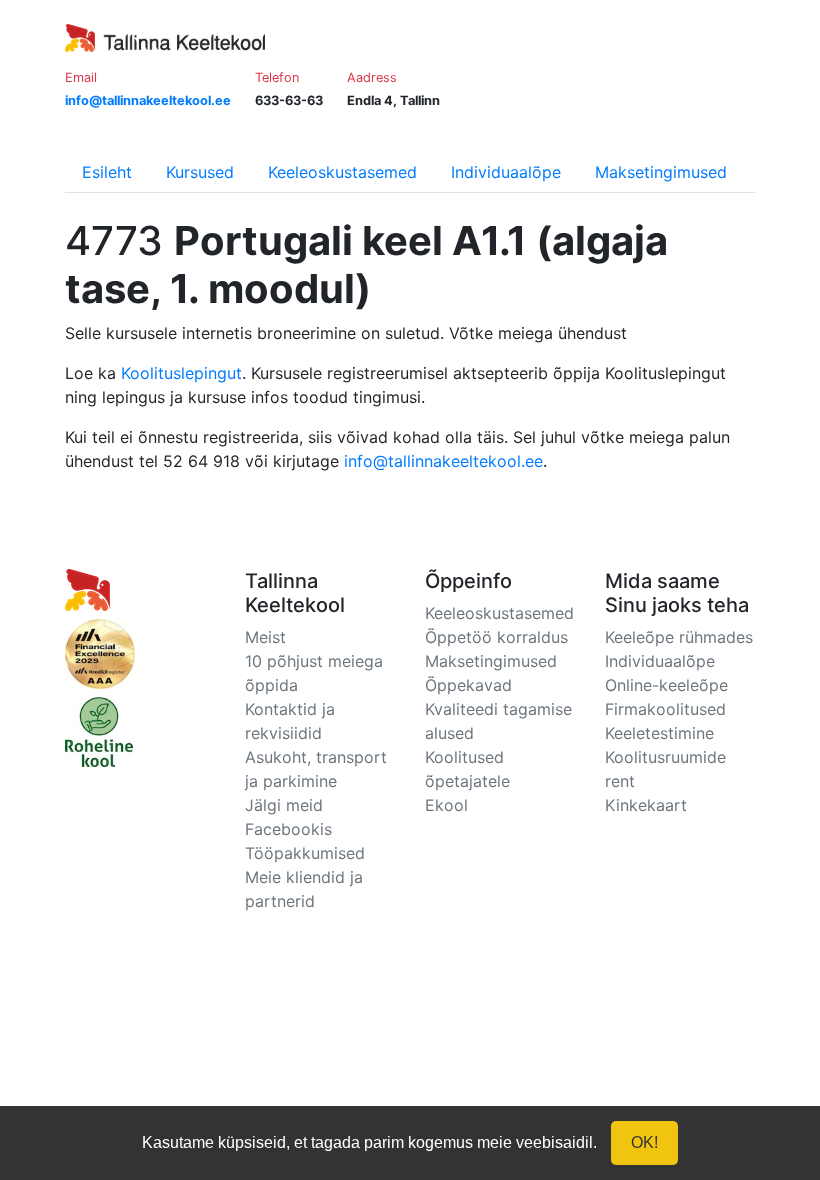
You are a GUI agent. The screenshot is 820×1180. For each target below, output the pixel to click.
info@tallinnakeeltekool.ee (443, 461)
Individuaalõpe (506, 172)
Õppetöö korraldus (496, 637)
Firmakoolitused (665, 709)
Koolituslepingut (181, 373)
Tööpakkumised (305, 853)
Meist (265, 637)
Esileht (107, 172)
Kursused (200, 172)
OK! (644, 1142)
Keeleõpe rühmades (679, 637)
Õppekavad (468, 685)
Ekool (446, 805)
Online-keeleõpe (666, 685)
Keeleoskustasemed (342, 172)
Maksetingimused (661, 172)
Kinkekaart (646, 805)
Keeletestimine (659, 733)
